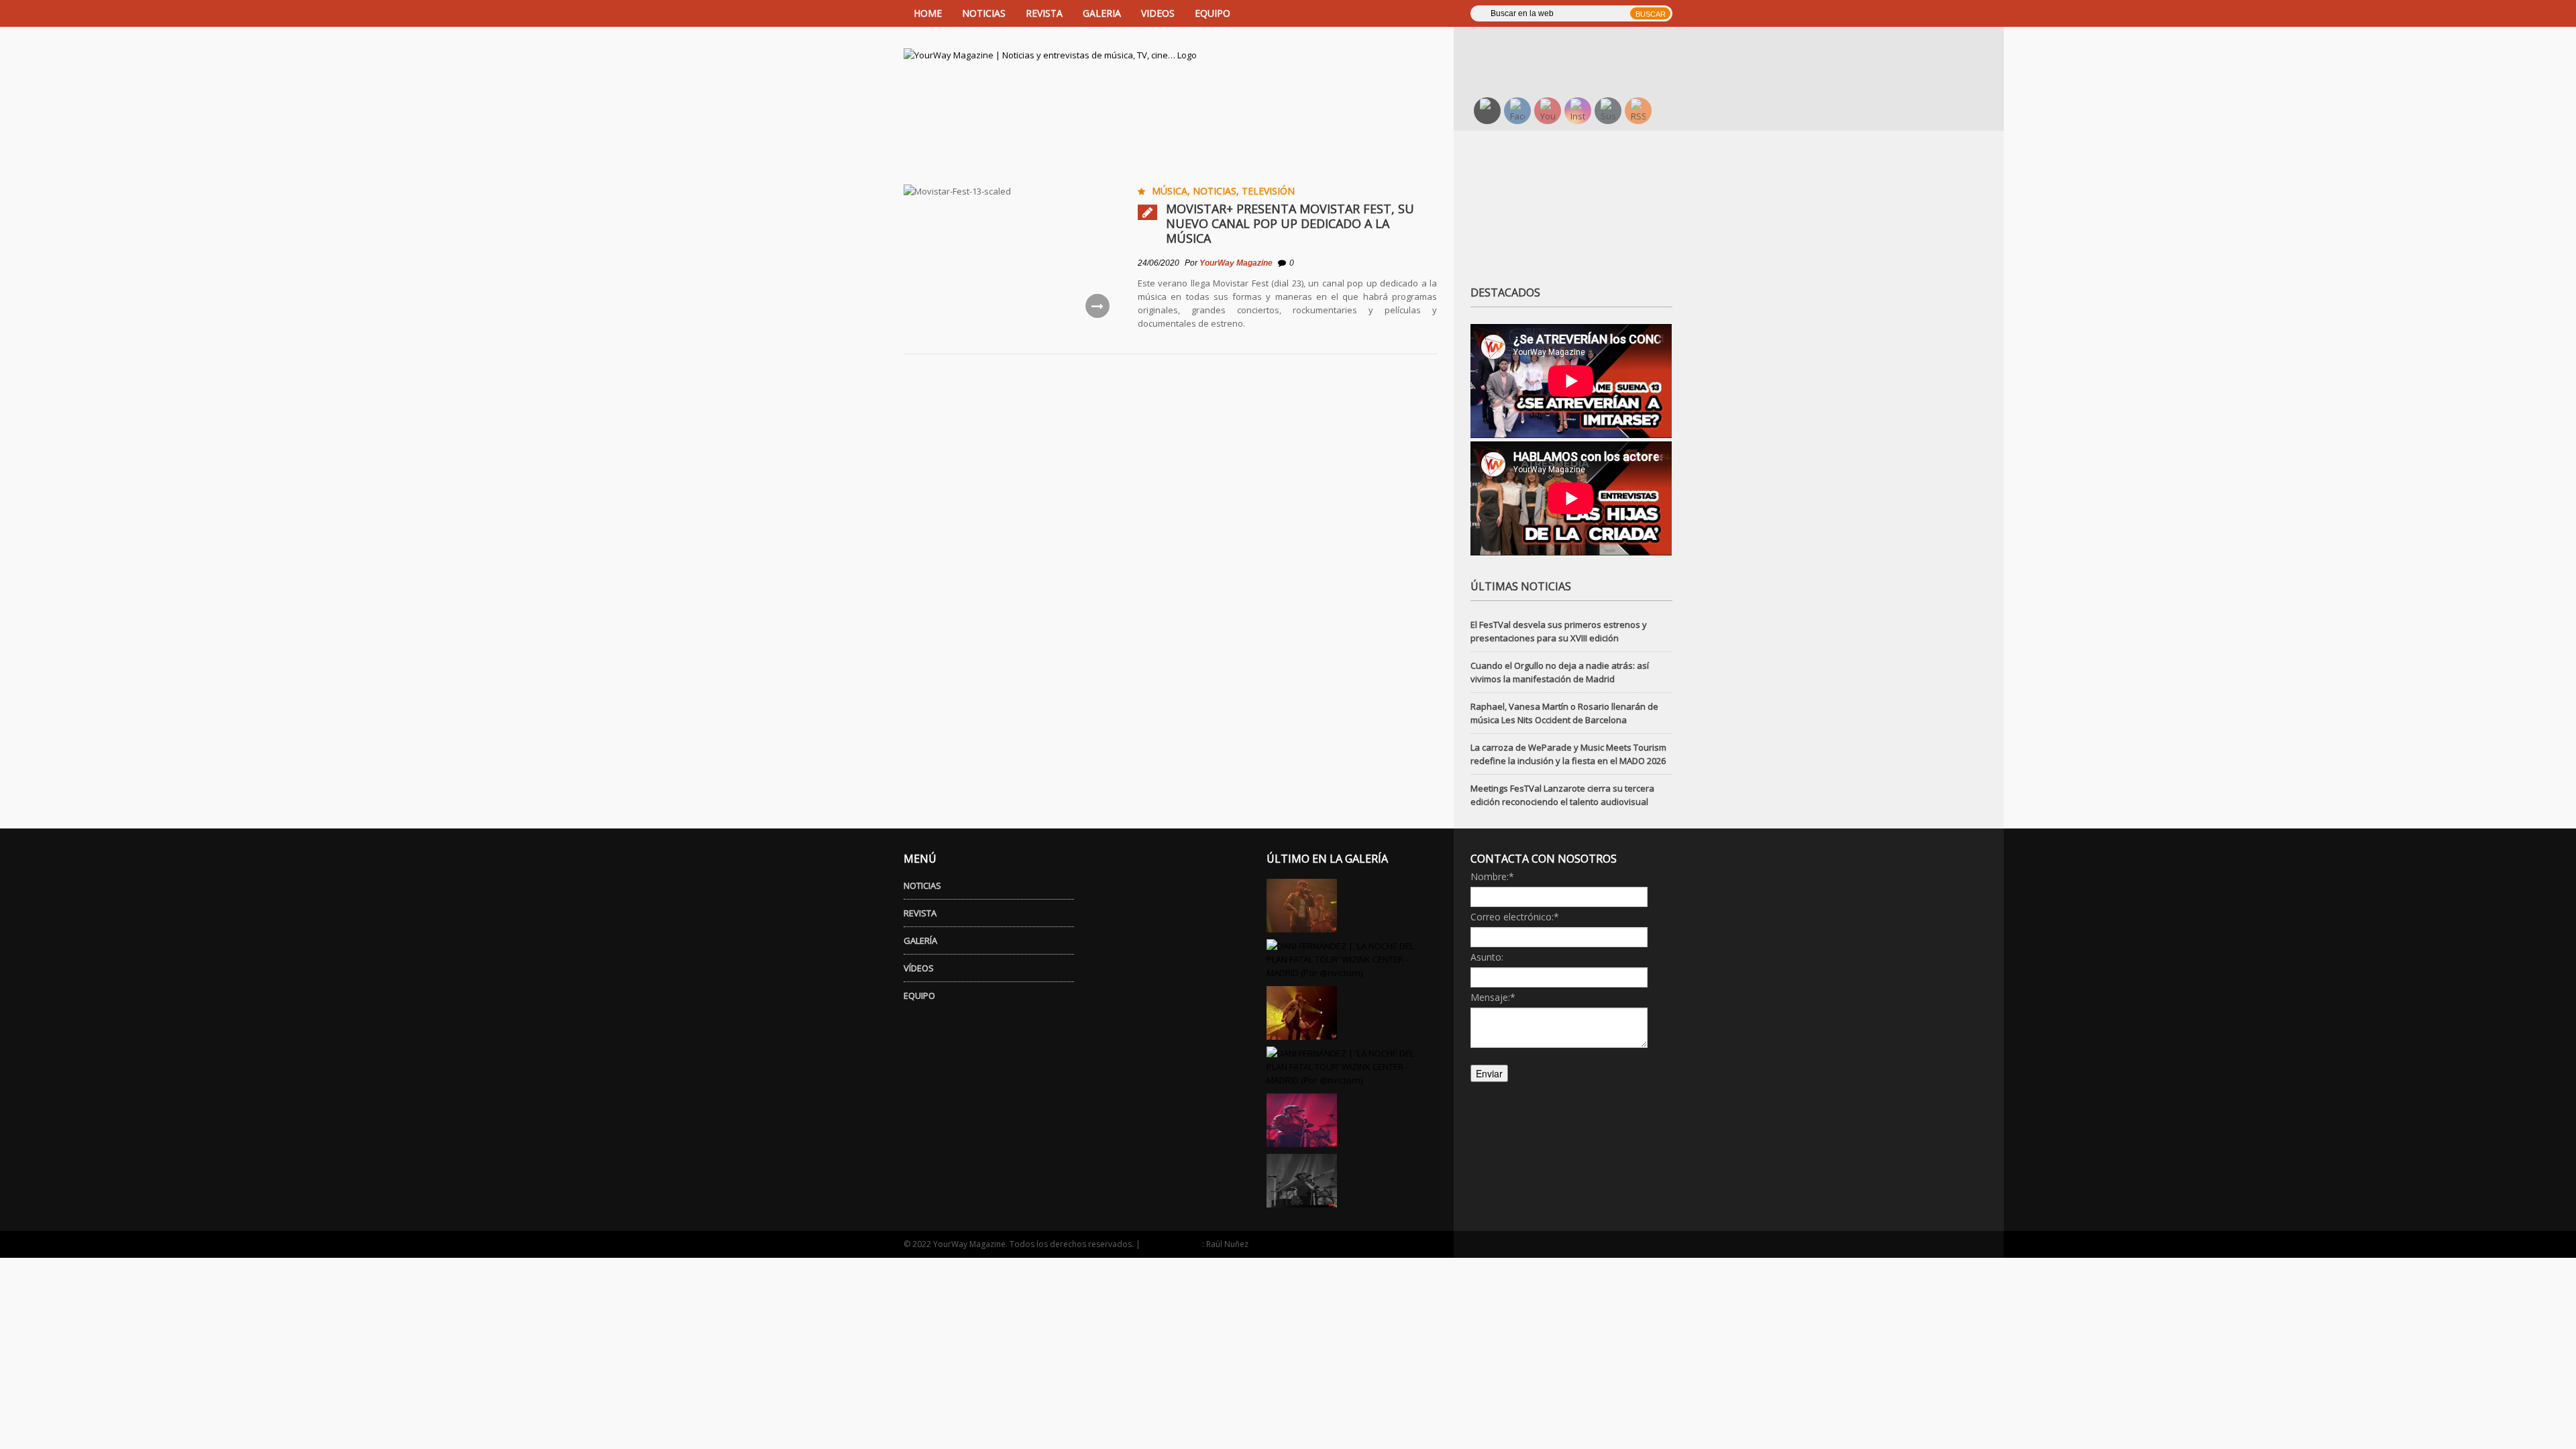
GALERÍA (920, 941)
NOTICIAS (984, 13)
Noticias (1215, 191)
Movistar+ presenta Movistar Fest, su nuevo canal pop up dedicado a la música (1290, 223)
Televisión (1268, 191)
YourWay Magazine (1236, 263)
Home (928, 13)
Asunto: (1487, 957)
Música (1170, 191)
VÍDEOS (919, 968)
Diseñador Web (1172, 1244)
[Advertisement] (1580, 50)
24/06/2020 (1159, 263)
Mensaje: (1493, 997)
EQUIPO (1213, 13)
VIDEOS (1158, 13)
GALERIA (1102, 13)
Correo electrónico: (1515, 917)
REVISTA (1044, 13)
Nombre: (1492, 876)
